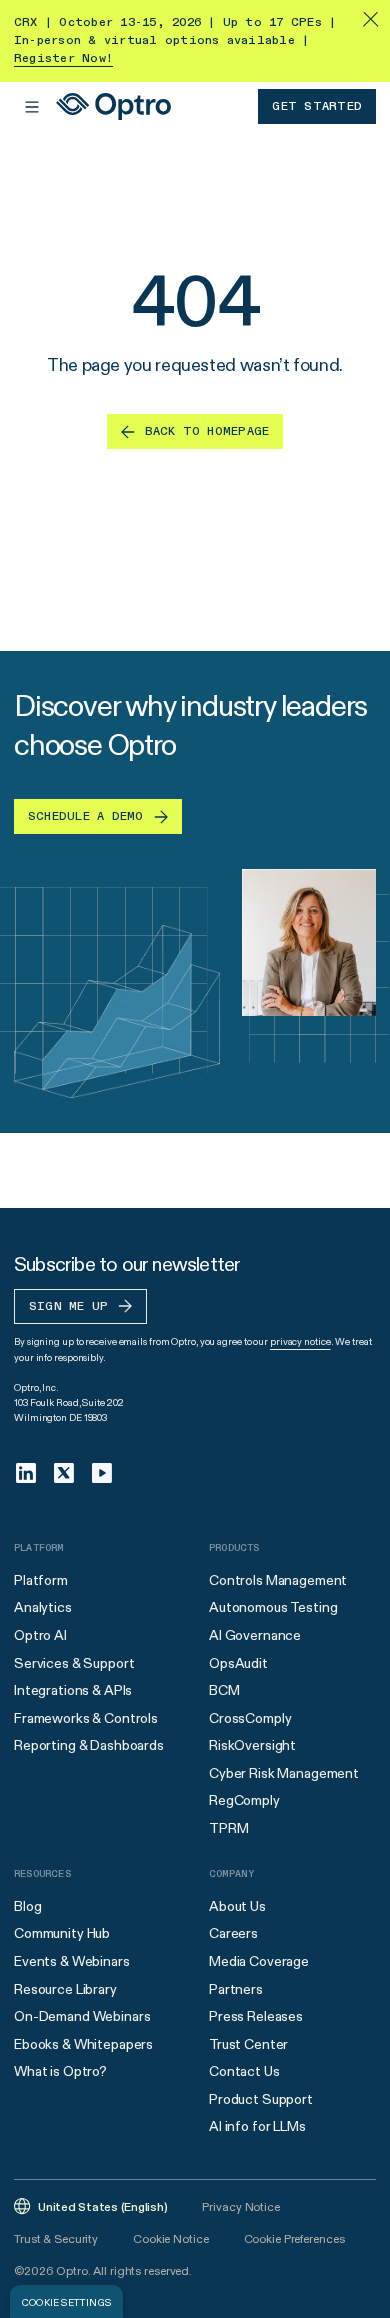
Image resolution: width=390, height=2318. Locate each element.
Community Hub (62, 1933)
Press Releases (256, 2016)
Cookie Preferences (294, 2238)
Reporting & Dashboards (89, 1745)
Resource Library (65, 1989)
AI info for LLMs (257, 2126)
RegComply (244, 1800)
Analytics (43, 1607)
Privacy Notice (240, 2206)
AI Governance (255, 1635)
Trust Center (248, 2044)
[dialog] (66, 2301)
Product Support (261, 2099)
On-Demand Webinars (82, 2016)
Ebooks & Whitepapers (83, 2044)
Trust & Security (56, 2238)
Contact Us (244, 2071)
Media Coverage (259, 1961)
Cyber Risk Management (284, 1773)
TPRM (228, 1828)
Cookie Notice (170, 2238)
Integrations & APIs (73, 1690)
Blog (27, 1906)
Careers (233, 1933)
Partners (236, 1989)
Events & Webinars (72, 1961)
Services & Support (74, 1663)
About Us (237, 1906)
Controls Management (278, 1580)
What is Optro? (60, 2071)
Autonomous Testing (273, 1607)
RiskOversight (252, 1745)
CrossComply (250, 1718)
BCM (224, 1690)
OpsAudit (238, 1663)
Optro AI (40, 1635)
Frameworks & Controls (86, 1718)
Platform (41, 1580)
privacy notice (300, 1341)
